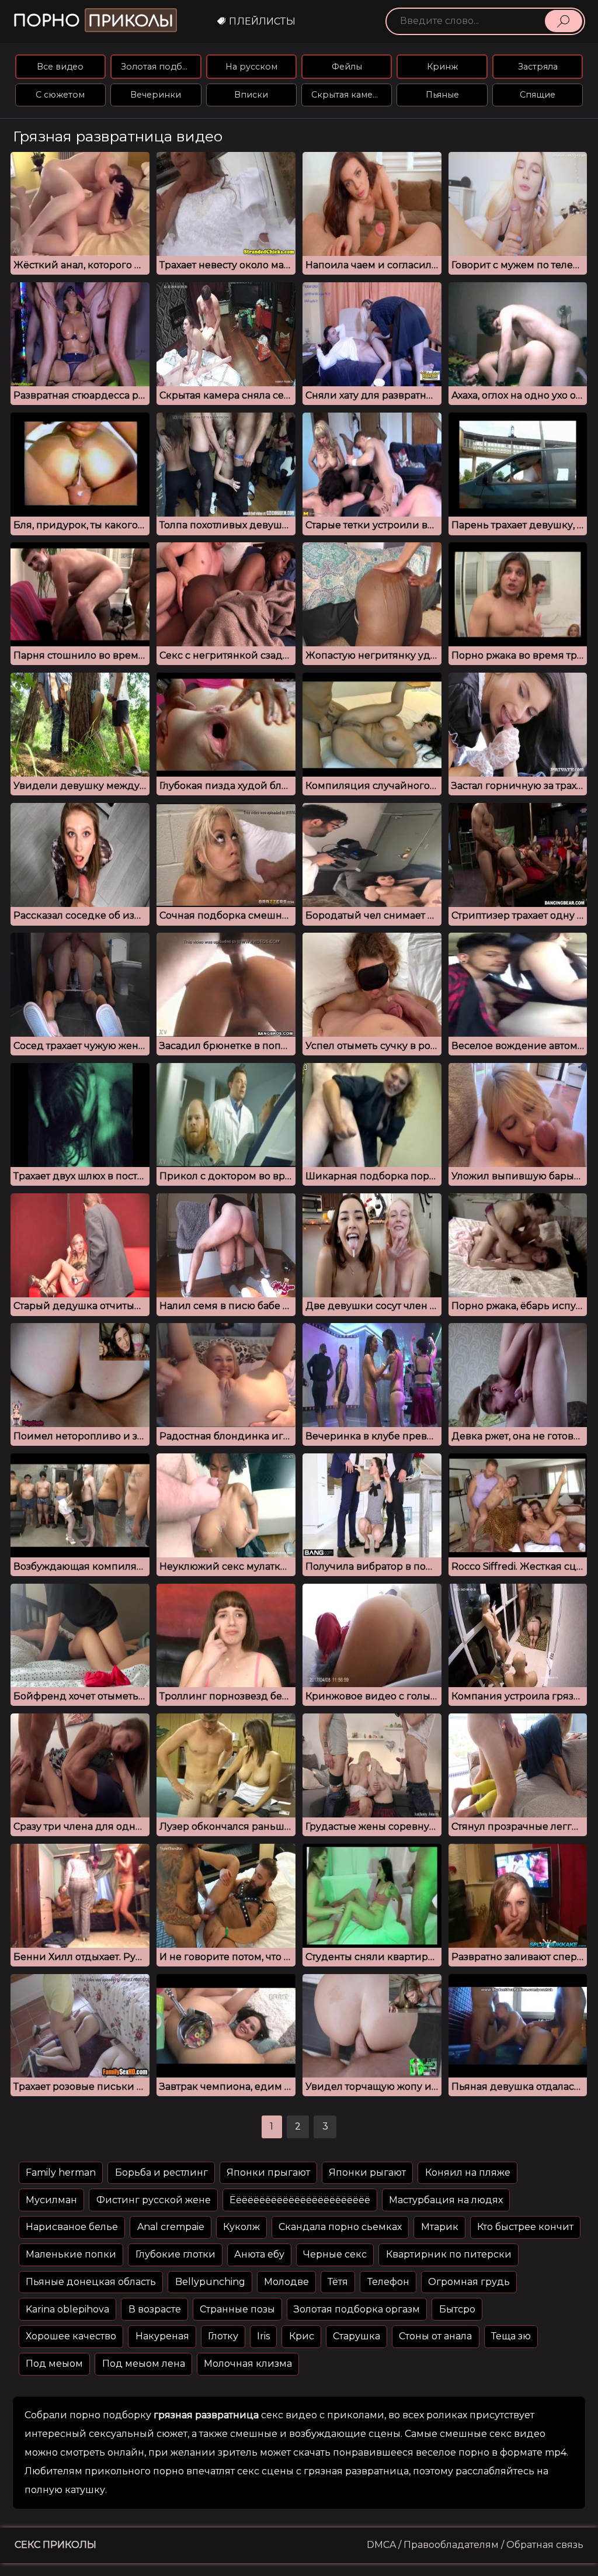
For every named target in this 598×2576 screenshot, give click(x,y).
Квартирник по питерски (449, 2254)
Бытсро (457, 2309)
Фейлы (347, 67)
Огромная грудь (469, 2282)
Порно (93, 21)
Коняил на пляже (468, 2172)
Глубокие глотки (175, 2254)
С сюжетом (60, 95)
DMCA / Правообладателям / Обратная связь (475, 2545)
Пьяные (442, 95)
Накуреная (162, 2336)
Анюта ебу (259, 2254)
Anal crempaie (171, 2227)
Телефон (388, 2282)
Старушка (357, 2336)
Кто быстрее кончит (525, 2227)
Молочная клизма (248, 2364)
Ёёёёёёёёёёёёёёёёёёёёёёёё (300, 2200)
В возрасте (155, 2309)
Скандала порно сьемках (340, 2227)
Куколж (241, 2227)
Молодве (286, 2282)
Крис (302, 2336)
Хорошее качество (71, 2336)
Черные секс (335, 2254)
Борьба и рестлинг (161, 2172)
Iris (263, 2336)
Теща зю (511, 2336)
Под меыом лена (144, 2364)
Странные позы (237, 2309)
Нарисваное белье (72, 2227)
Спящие (538, 95)
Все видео (60, 67)
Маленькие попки (71, 2254)
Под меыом (54, 2364)
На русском (251, 67)
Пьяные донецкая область (91, 2282)
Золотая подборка (161, 67)
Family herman (61, 2172)
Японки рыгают (367, 2172)
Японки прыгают (268, 2172)
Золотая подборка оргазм (357, 2309)
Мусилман (51, 2200)
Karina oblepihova (67, 2309)
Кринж (442, 67)
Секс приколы (55, 2545)
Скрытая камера (347, 95)
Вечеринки (156, 95)
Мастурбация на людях (446, 2200)
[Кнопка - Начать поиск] (564, 21)
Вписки (251, 95)
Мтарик (440, 2227)
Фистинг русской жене (154, 2200)
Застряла (538, 67)
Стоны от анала (435, 2336)
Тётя (338, 2282)
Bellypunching (210, 2282)
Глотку (223, 2336)
